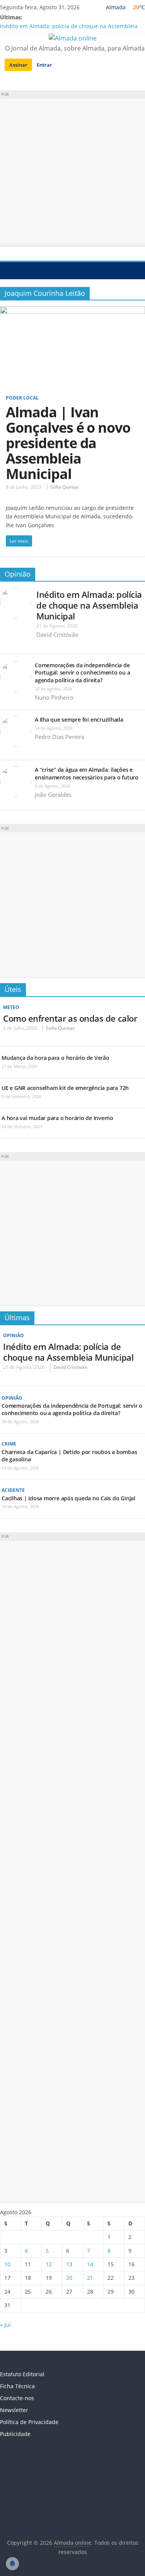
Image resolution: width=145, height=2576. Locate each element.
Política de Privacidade (29, 2422)
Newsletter (14, 2410)
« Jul (5, 2325)
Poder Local (22, 398)
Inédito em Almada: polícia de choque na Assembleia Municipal (89, 605)
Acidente (13, 1490)
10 (7, 2264)
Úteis (13, 989)
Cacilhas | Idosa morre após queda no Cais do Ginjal (68, 1498)
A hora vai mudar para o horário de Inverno (57, 1118)
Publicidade (15, 2434)
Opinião (18, 574)
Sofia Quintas (65, 487)
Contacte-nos (17, 2398)
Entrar (44, 65)
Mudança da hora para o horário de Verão (55, 1058)
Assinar (18, 65)
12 (49, 2264)
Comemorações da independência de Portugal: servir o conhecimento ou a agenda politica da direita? (82, 673)
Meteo (11, 1007)
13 (69, 2264)
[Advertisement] (72, 171)
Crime (9, 1444)
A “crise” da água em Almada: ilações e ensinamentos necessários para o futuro (87, 773)
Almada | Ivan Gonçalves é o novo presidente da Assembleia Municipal (68, 443)
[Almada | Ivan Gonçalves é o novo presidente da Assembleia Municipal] (72, 311)
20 (69, 2278)
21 (90, 2278)
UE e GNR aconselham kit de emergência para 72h (65, 1088)
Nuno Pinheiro (54, 697)
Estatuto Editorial (22, 2374)
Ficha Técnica (17, 2386)
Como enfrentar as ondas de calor (70, 1018)
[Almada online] (8, 270)
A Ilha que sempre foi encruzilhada (79, 719)
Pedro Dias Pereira (60, 737)
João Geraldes (53, 795)
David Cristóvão (57, 634)
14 (90, 2264)
